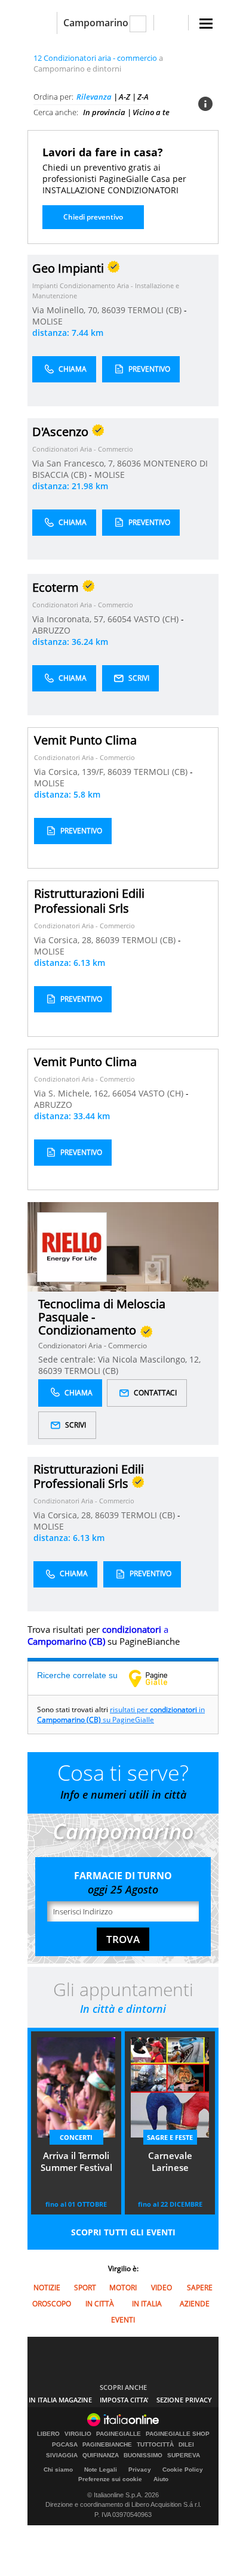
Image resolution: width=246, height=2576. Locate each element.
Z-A (143, 97)
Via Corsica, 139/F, (71, 772)
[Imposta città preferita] (42, 23)
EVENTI (123, 2320)
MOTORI (123, 2288)
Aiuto (161, 2479)
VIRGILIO (78, 2434)
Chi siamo (58, 2470)
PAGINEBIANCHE (107, 2445)
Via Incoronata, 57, (70, 619)
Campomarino (96, 23)
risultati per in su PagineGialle (121, 1715)
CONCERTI (76, 2137)
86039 (113, 310)
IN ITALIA (147, 2304)
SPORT (85, 2288)
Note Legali (101, 2470)
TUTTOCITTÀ (155, 2445)
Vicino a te (151, 112)
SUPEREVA (184, 2455)
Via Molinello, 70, (67, 310)
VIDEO (162, 2288)
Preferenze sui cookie (110, 2479)
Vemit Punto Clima (85, 740)
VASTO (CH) (157, 619)
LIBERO (48, 2434)
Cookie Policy (183, 2470)
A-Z (124, 97)
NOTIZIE (47, 2288)
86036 (129, 463)
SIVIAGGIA (62, 2455)
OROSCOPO (52, 2304)
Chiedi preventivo (93, 217)
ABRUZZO (51, 630)
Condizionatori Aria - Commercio (83, 449)
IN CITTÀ (100, 2304)
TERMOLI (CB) (156, 310)
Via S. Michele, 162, (73, 1093)
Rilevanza (94, 97)
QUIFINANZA (101, 2455)
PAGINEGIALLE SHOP (178, 2434)
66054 (119, 619)
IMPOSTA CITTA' (124, 2400)
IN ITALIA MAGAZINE (60, 2400)
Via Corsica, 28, (65, 940)
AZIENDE (195, 2304)
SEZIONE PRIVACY (184, 2400)
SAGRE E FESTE (170, 2137)
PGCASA (65, 2445)
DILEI (186, 2445)
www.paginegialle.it (157, 1678)
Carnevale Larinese (170, 2161)
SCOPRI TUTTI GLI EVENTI (123, 2232)
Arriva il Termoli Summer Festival (76, 2161)
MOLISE (47, 321)
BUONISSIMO (143, 2455)
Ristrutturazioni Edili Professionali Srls (89, 901)
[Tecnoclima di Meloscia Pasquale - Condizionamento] (72, 1247)
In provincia (104, 112)
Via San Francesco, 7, (75, 463)
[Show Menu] (206, 24)
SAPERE (200, 2288)
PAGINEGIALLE (119, 2434)
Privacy (140, 2470)
